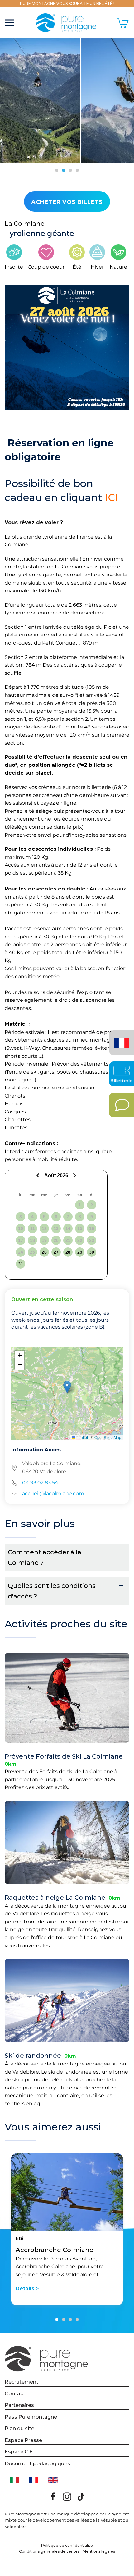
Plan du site (19, 2428)
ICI (111, 497)
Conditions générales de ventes (49, 2551)
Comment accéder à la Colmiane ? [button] (45, 1557)
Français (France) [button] (120, 1038)
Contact (15, 2394)
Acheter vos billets (67, 202)
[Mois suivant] (74, 1175)
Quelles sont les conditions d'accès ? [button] (52, 1591)
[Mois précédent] (39, 1175)
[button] (9, 23)
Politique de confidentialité (67, 2545)
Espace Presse (23, 2440)
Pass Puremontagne (31, 2417)
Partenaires (19, 2405)
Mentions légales (99, 2551)
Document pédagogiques (37, 2464)
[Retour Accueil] (67, 23)
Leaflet (82, 1437)
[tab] (57, 170)
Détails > (27, 2289)
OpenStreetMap (108, 1437)
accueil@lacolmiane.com (53, 1494)
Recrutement (22, 2382)
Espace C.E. (19, 2452)
